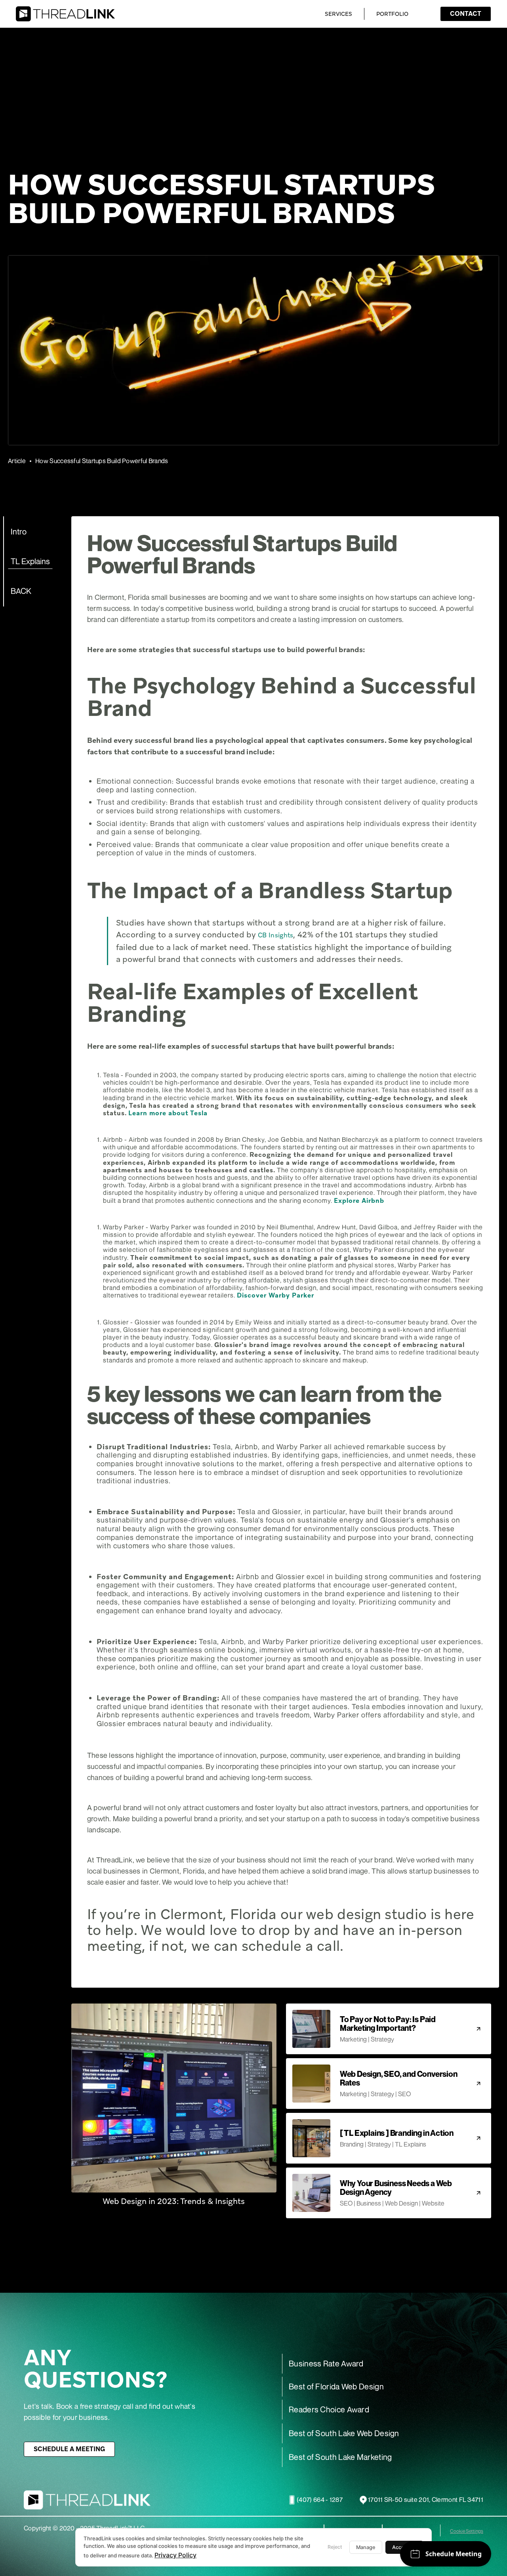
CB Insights (275, 935)
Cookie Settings (467, 2531)
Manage (366, 2547)
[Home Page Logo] (65, 14)
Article (17, 461)
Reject (335, 2547)
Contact (466, 14)
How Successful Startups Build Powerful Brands (102, 461)
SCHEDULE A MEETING (69, 2449)
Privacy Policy (175, 2555)
